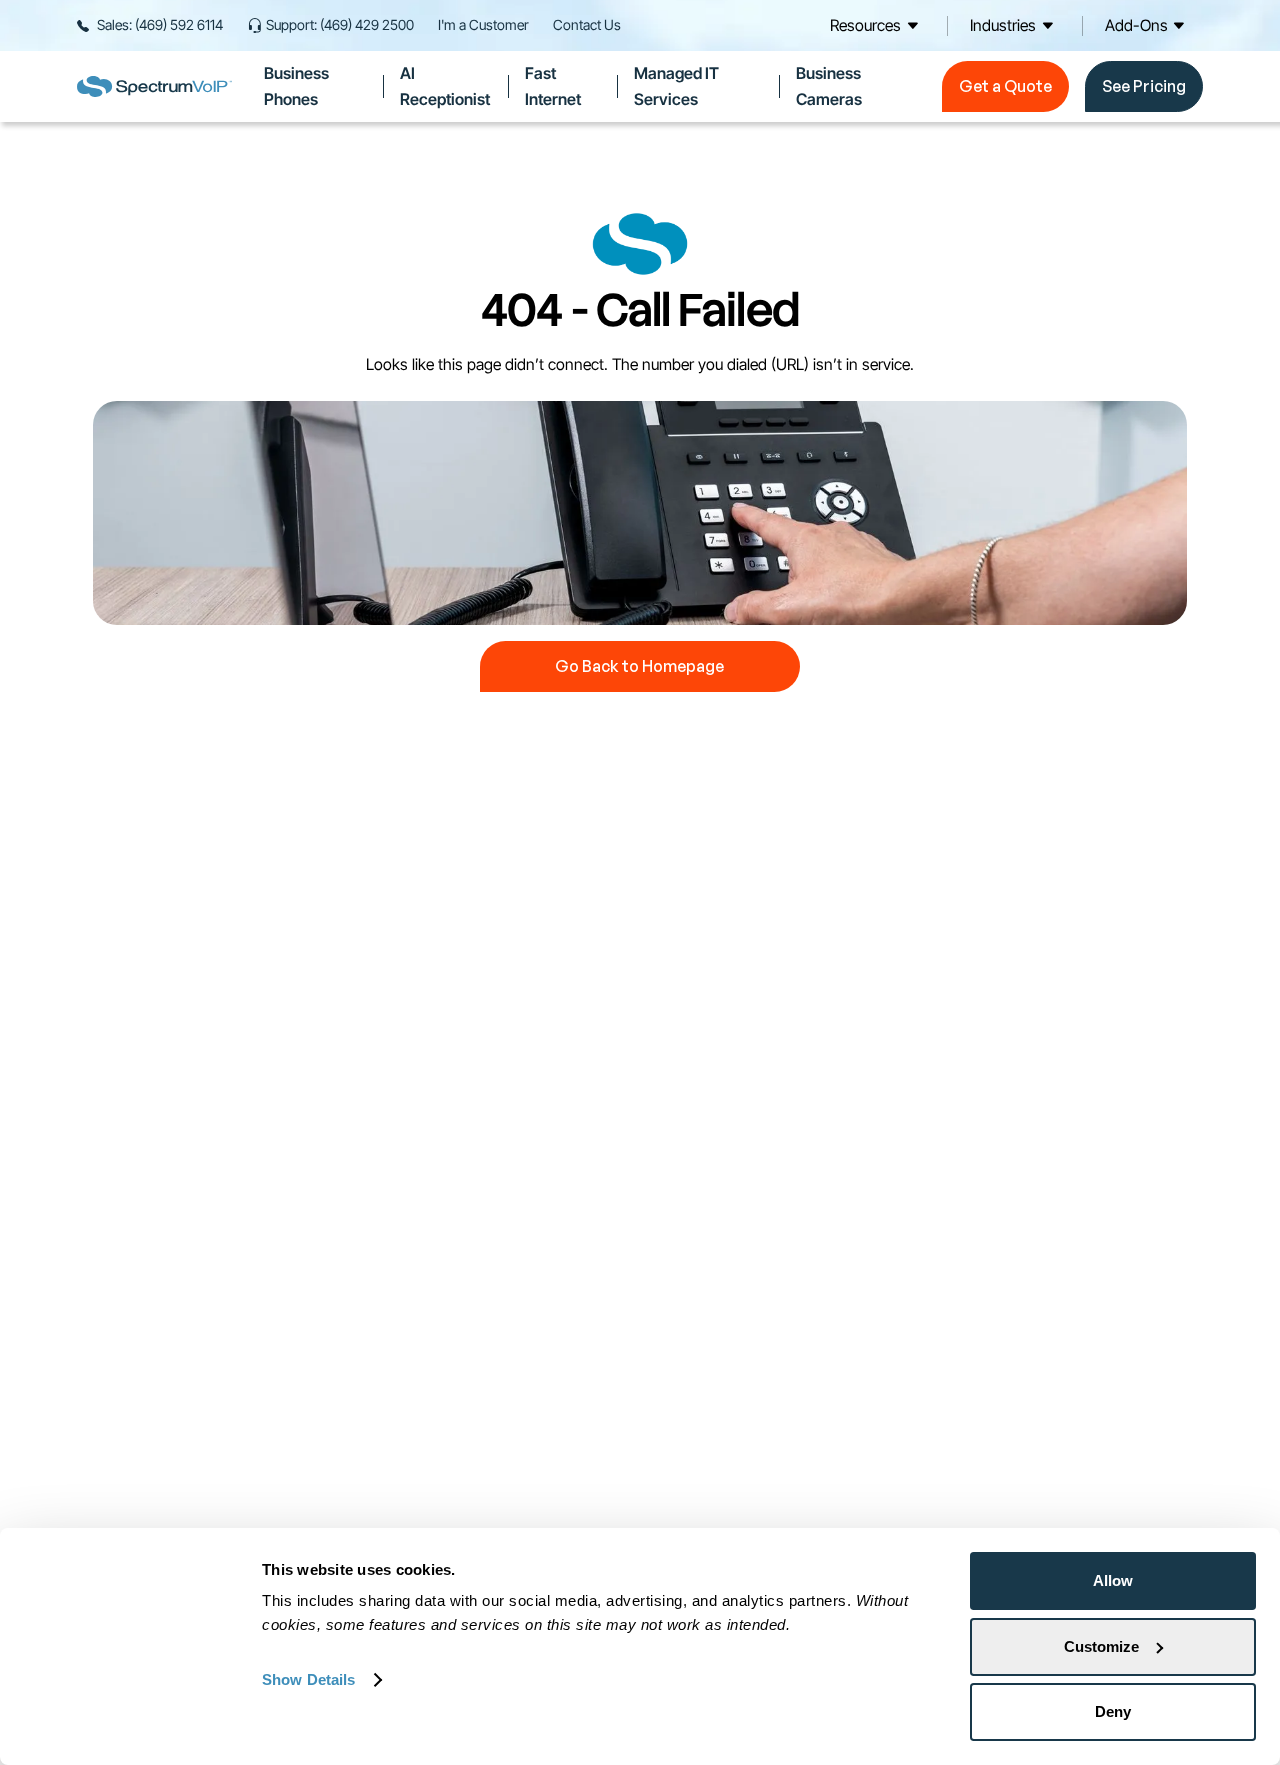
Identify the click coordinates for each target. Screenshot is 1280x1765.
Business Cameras (829, 86)
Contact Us (587, 24)
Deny (1113, 1711)
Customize (1101, 1646)
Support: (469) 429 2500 (340, 24)
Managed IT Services (676, 86)
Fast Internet (553, 86)
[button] (877, 25)
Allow (1113, 1580)
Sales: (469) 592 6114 (160, 24)
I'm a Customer (483, 24)
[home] (154, 86)
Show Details (308, 1679)
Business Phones (296, 86)
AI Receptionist (445, 86)
